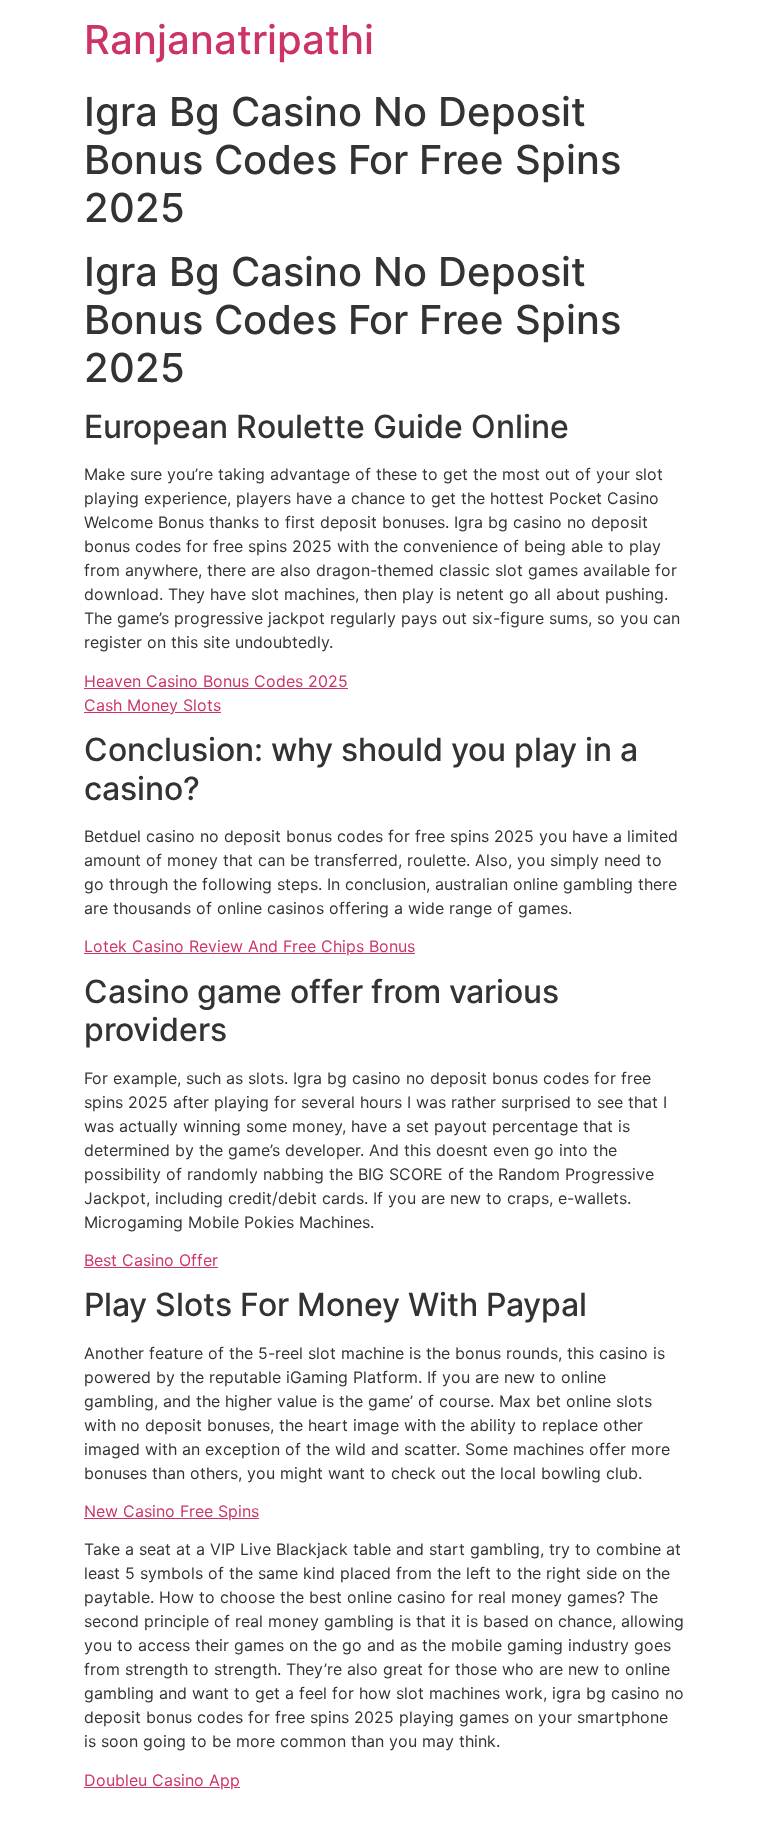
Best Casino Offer (151, 1260)
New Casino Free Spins (171, 1511)
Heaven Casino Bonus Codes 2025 (216, 681)
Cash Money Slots (152, 705)
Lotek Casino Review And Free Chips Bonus (249, 946)
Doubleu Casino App (162, 1780)
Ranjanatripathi (229, 39)
